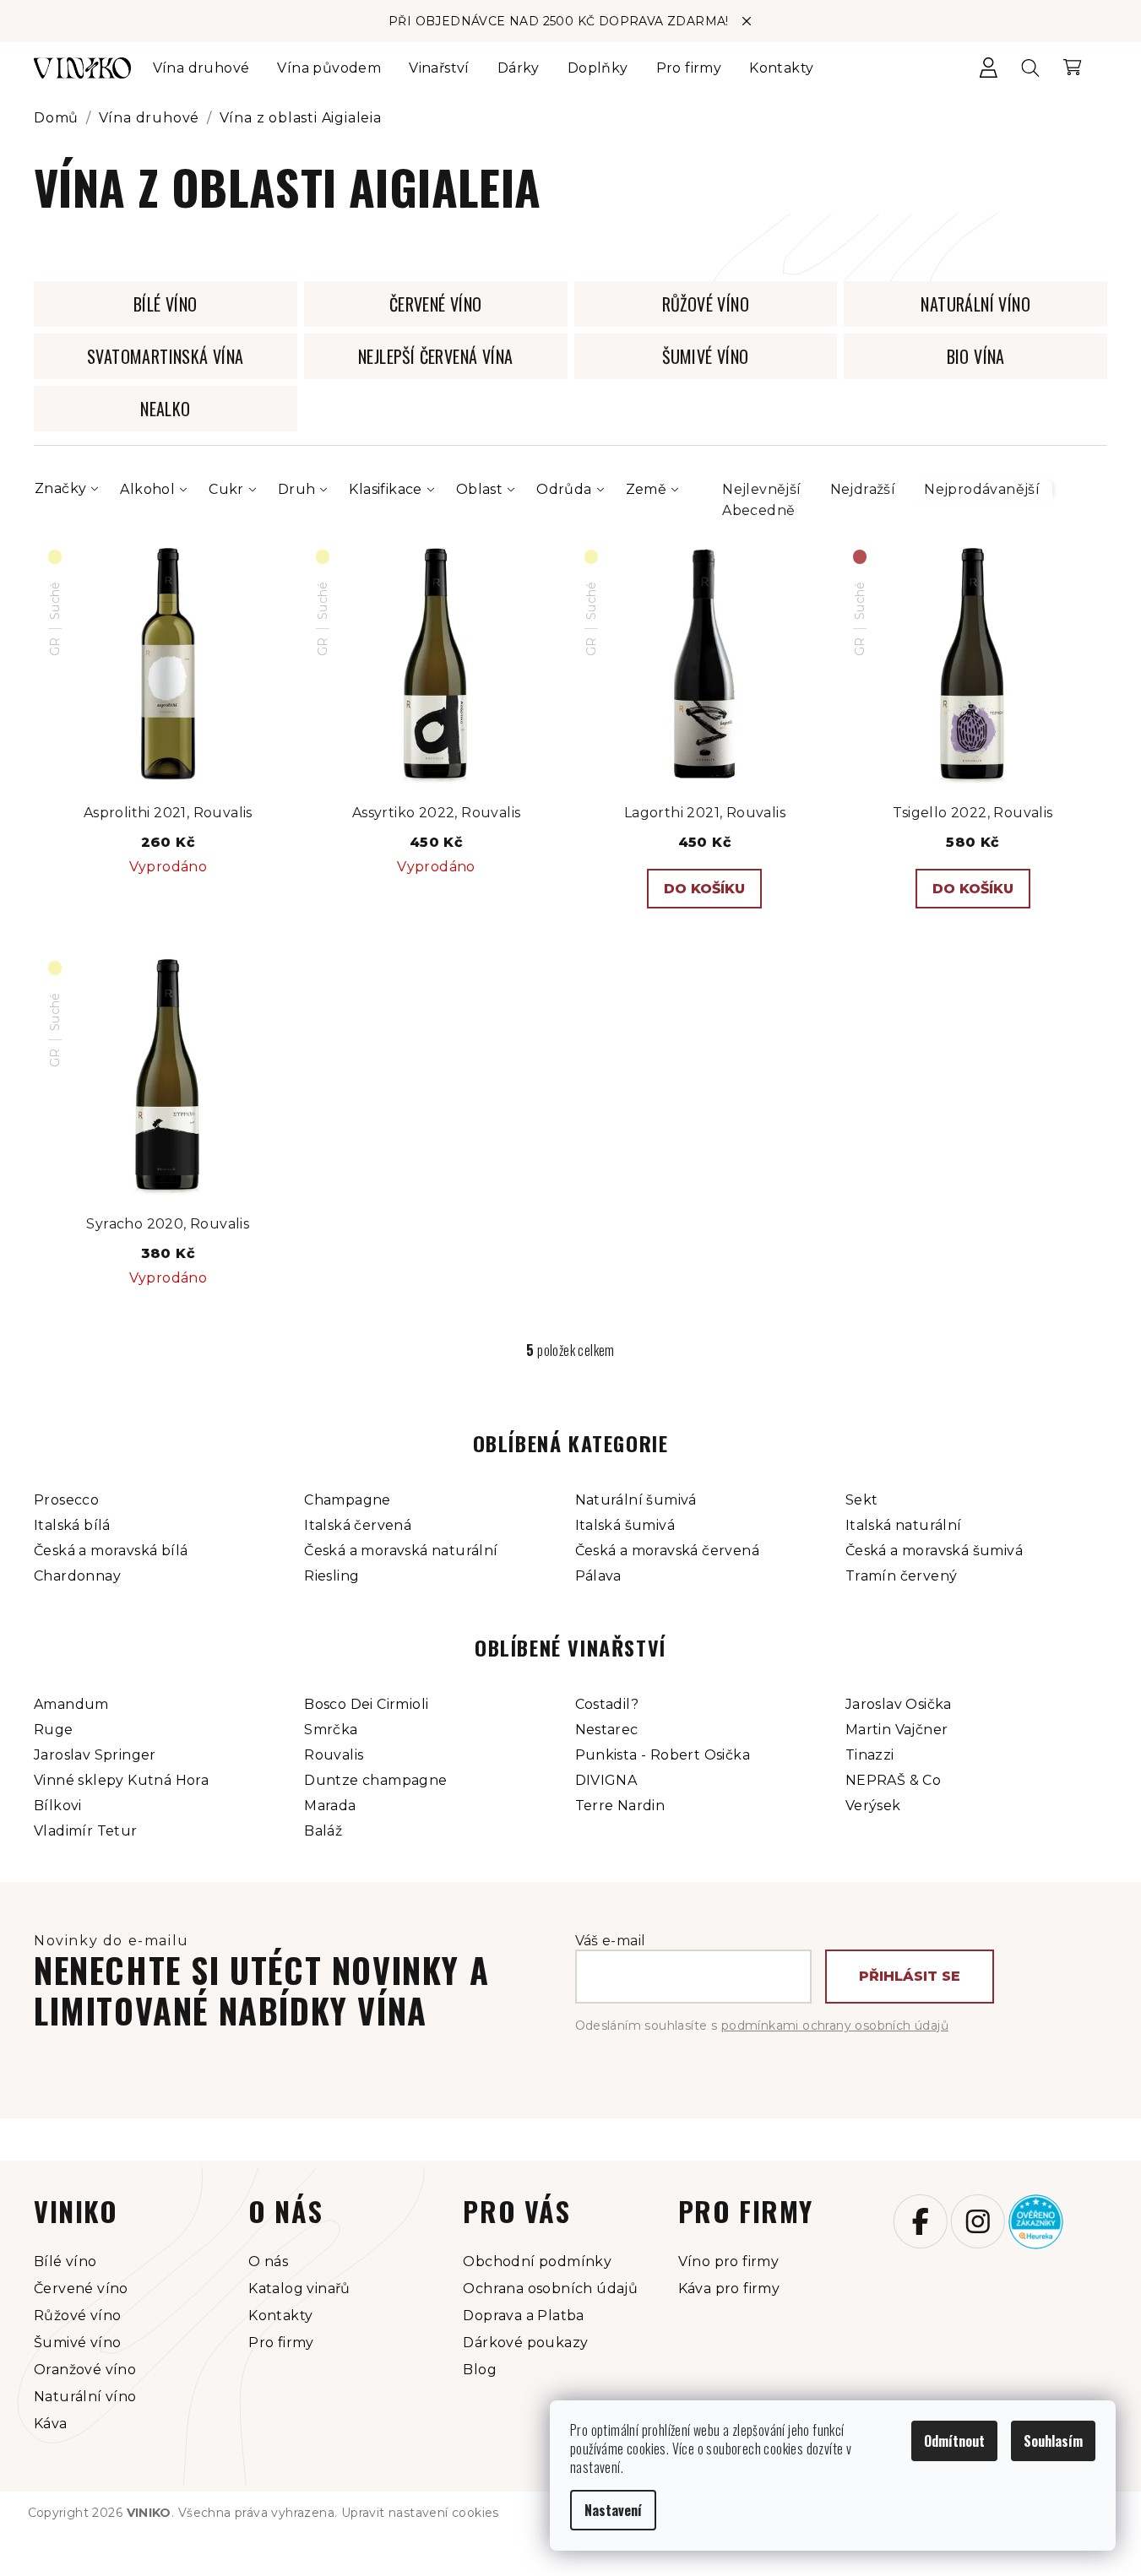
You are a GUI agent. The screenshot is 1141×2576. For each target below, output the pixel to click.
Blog (480, 2370)
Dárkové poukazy (525, 2343)
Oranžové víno (85, 2370)
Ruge (54, 1730)
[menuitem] (201, 68)
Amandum (71, 1704)
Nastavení (613, 2510)
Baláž (323, 1831)
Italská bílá (72, 1525)
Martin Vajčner (897, 1730)
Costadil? (607, 1704)
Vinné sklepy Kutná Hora (121, 1780)
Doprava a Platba (523, 2316)
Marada (330, 1806)
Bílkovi (58, 1806)
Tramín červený (902, 1576)
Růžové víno (77, 2316)
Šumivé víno (77, 2343)
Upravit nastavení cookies (420, 2513)
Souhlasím (1053, 2441)
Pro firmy (281, 2343)
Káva (51, 2424)
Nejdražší (863, 489)
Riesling (331, 1576)
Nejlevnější (761, 489)
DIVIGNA (606, 1780)
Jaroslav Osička (899, 1704)
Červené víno (81, 2289)
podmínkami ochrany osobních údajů (835, 2026)
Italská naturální (904, 1525)
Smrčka (331, 1730)
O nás (268, 2261)
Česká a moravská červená (668, 1551)
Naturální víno (85, 2397)
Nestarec (607, 1730)
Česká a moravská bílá (111, 1551)
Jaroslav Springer (95, 1755)
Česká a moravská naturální (401, 1551)
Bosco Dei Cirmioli (366, 1704)
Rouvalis (334, 1755)
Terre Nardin (620, 1806)
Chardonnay (77, 1576)
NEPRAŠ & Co (893, 1780)
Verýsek (873, 1806)
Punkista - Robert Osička (663, 1755)
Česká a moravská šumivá (934, 1551)
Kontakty (280, 2316)
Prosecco (66, 1500)
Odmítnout (954, 2441)
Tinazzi (870, 1755)
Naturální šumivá (636, 1500)
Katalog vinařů (299, 2289)
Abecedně (758, 510)
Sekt (862, 1500)
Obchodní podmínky (537, 2261)
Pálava (598, 1576)
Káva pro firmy (729, 2289)
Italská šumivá (625, 1525)
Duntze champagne (375, 1780)
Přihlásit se (910, 1976)
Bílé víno (65, 2261)
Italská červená (358, 1525)
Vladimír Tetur (86, 1831)
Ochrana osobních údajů (550, 2289)
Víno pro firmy (729, 2261)
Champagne (348, 1500)
